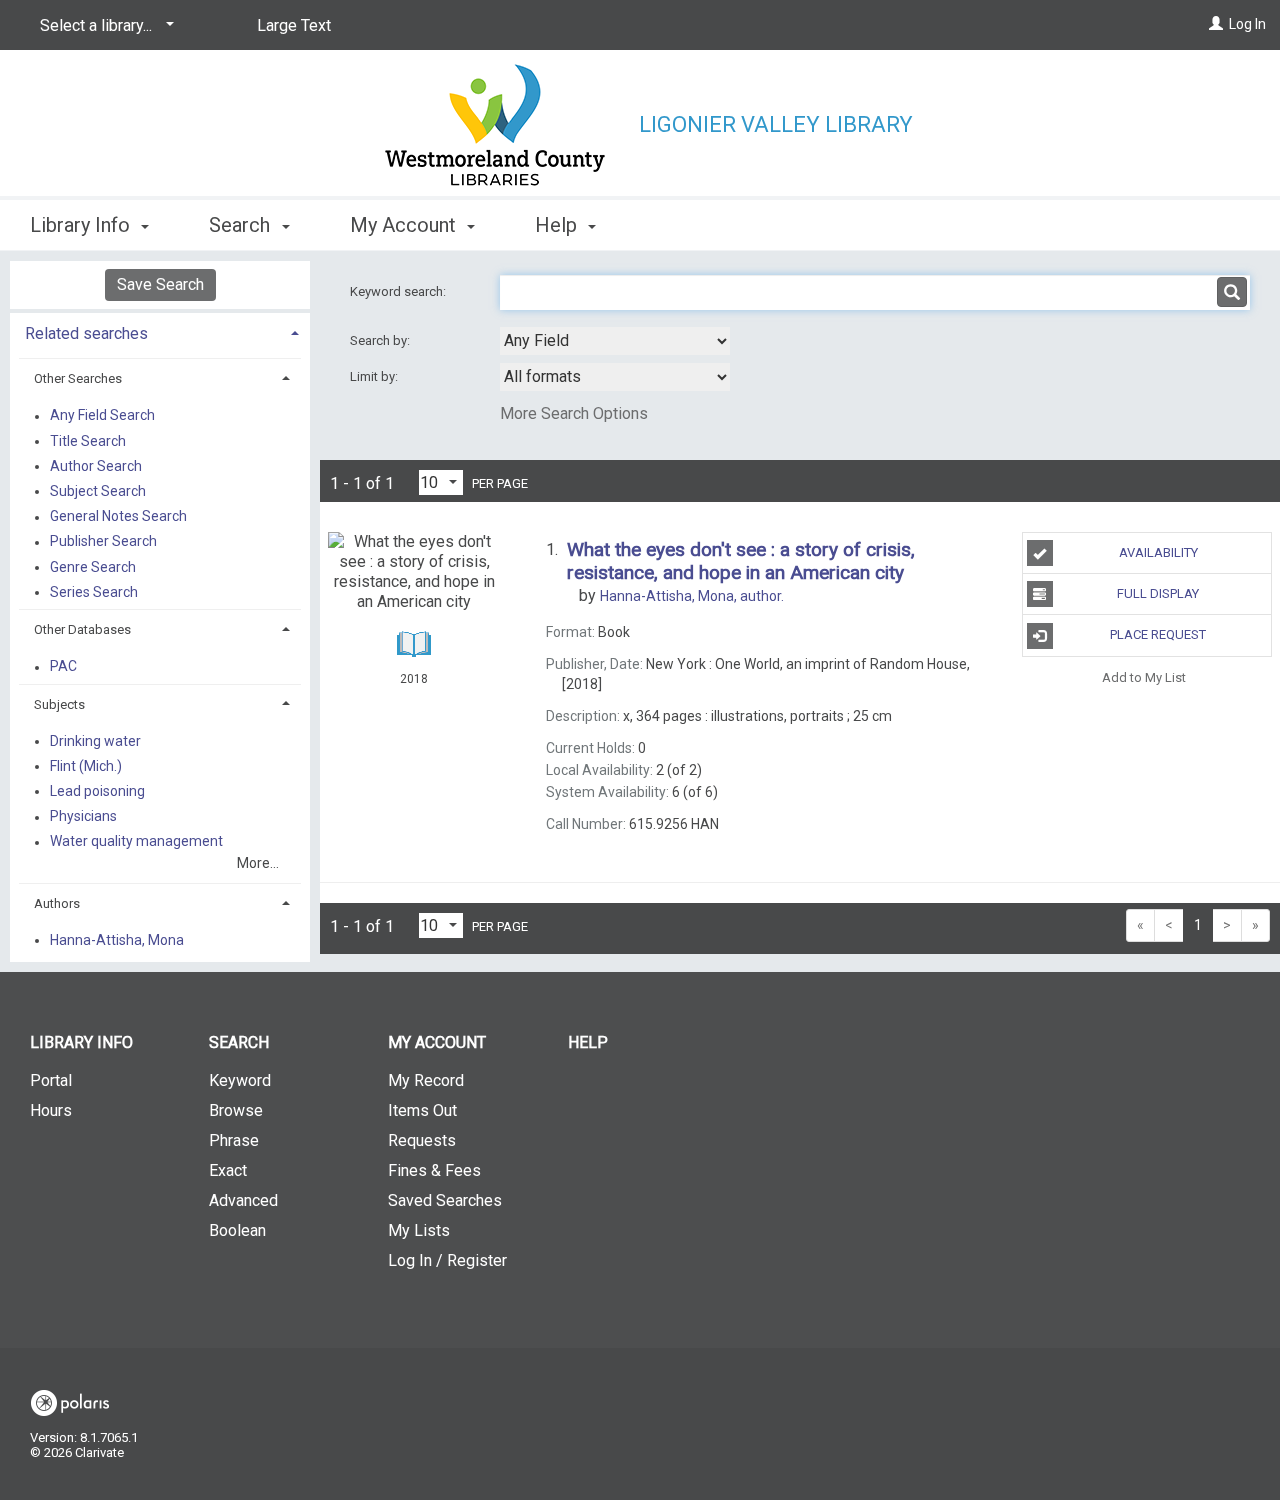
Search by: (381, 340)
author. (692, 596)
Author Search (96, 466)
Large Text (294, 25)
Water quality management (136, 842)
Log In (1247, 24)
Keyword (240, 1080)
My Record (426, 1080)
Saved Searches (445, 1200)
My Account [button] (405, 225)
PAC (63, 667)
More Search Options (574, 413)
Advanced (243, 1200)
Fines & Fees (434, 1170)
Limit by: (375, 376)
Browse (236, 1110)
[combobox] (615, 341)
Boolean (237, 1230)
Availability (1158, 552)
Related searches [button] (86, 333)
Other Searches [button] (78, 378)
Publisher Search (103, 542)
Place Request (1158, 634)
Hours (51, 1110)
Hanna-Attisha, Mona (117, 940)
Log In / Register (447, 1260)
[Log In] (1216, 24)
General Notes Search (118, 517)
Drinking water (95, 741)
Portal (51, 1080)
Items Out (422, 1110)
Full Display (1158, 593)
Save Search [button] (160, 284)
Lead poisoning (97, 791)
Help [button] (558, 225)
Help (588, 1042)
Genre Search (93, 567)
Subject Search (98, 491)
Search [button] (242, 225)
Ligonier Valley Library (776, 124)
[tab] (160, 331)
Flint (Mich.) (86, 766)
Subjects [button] (59, 704)
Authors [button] (57, 903)
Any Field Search (102, 416)
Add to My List (1144, 677)
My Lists (419, 1230)
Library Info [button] (82, 225)
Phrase (234, 1140)
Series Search (94, 592)
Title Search (88, 441)
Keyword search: (399, 291)
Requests (422, 1140)
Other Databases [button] (82, 629)
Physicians (83, 817)
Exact (228, 1170)
